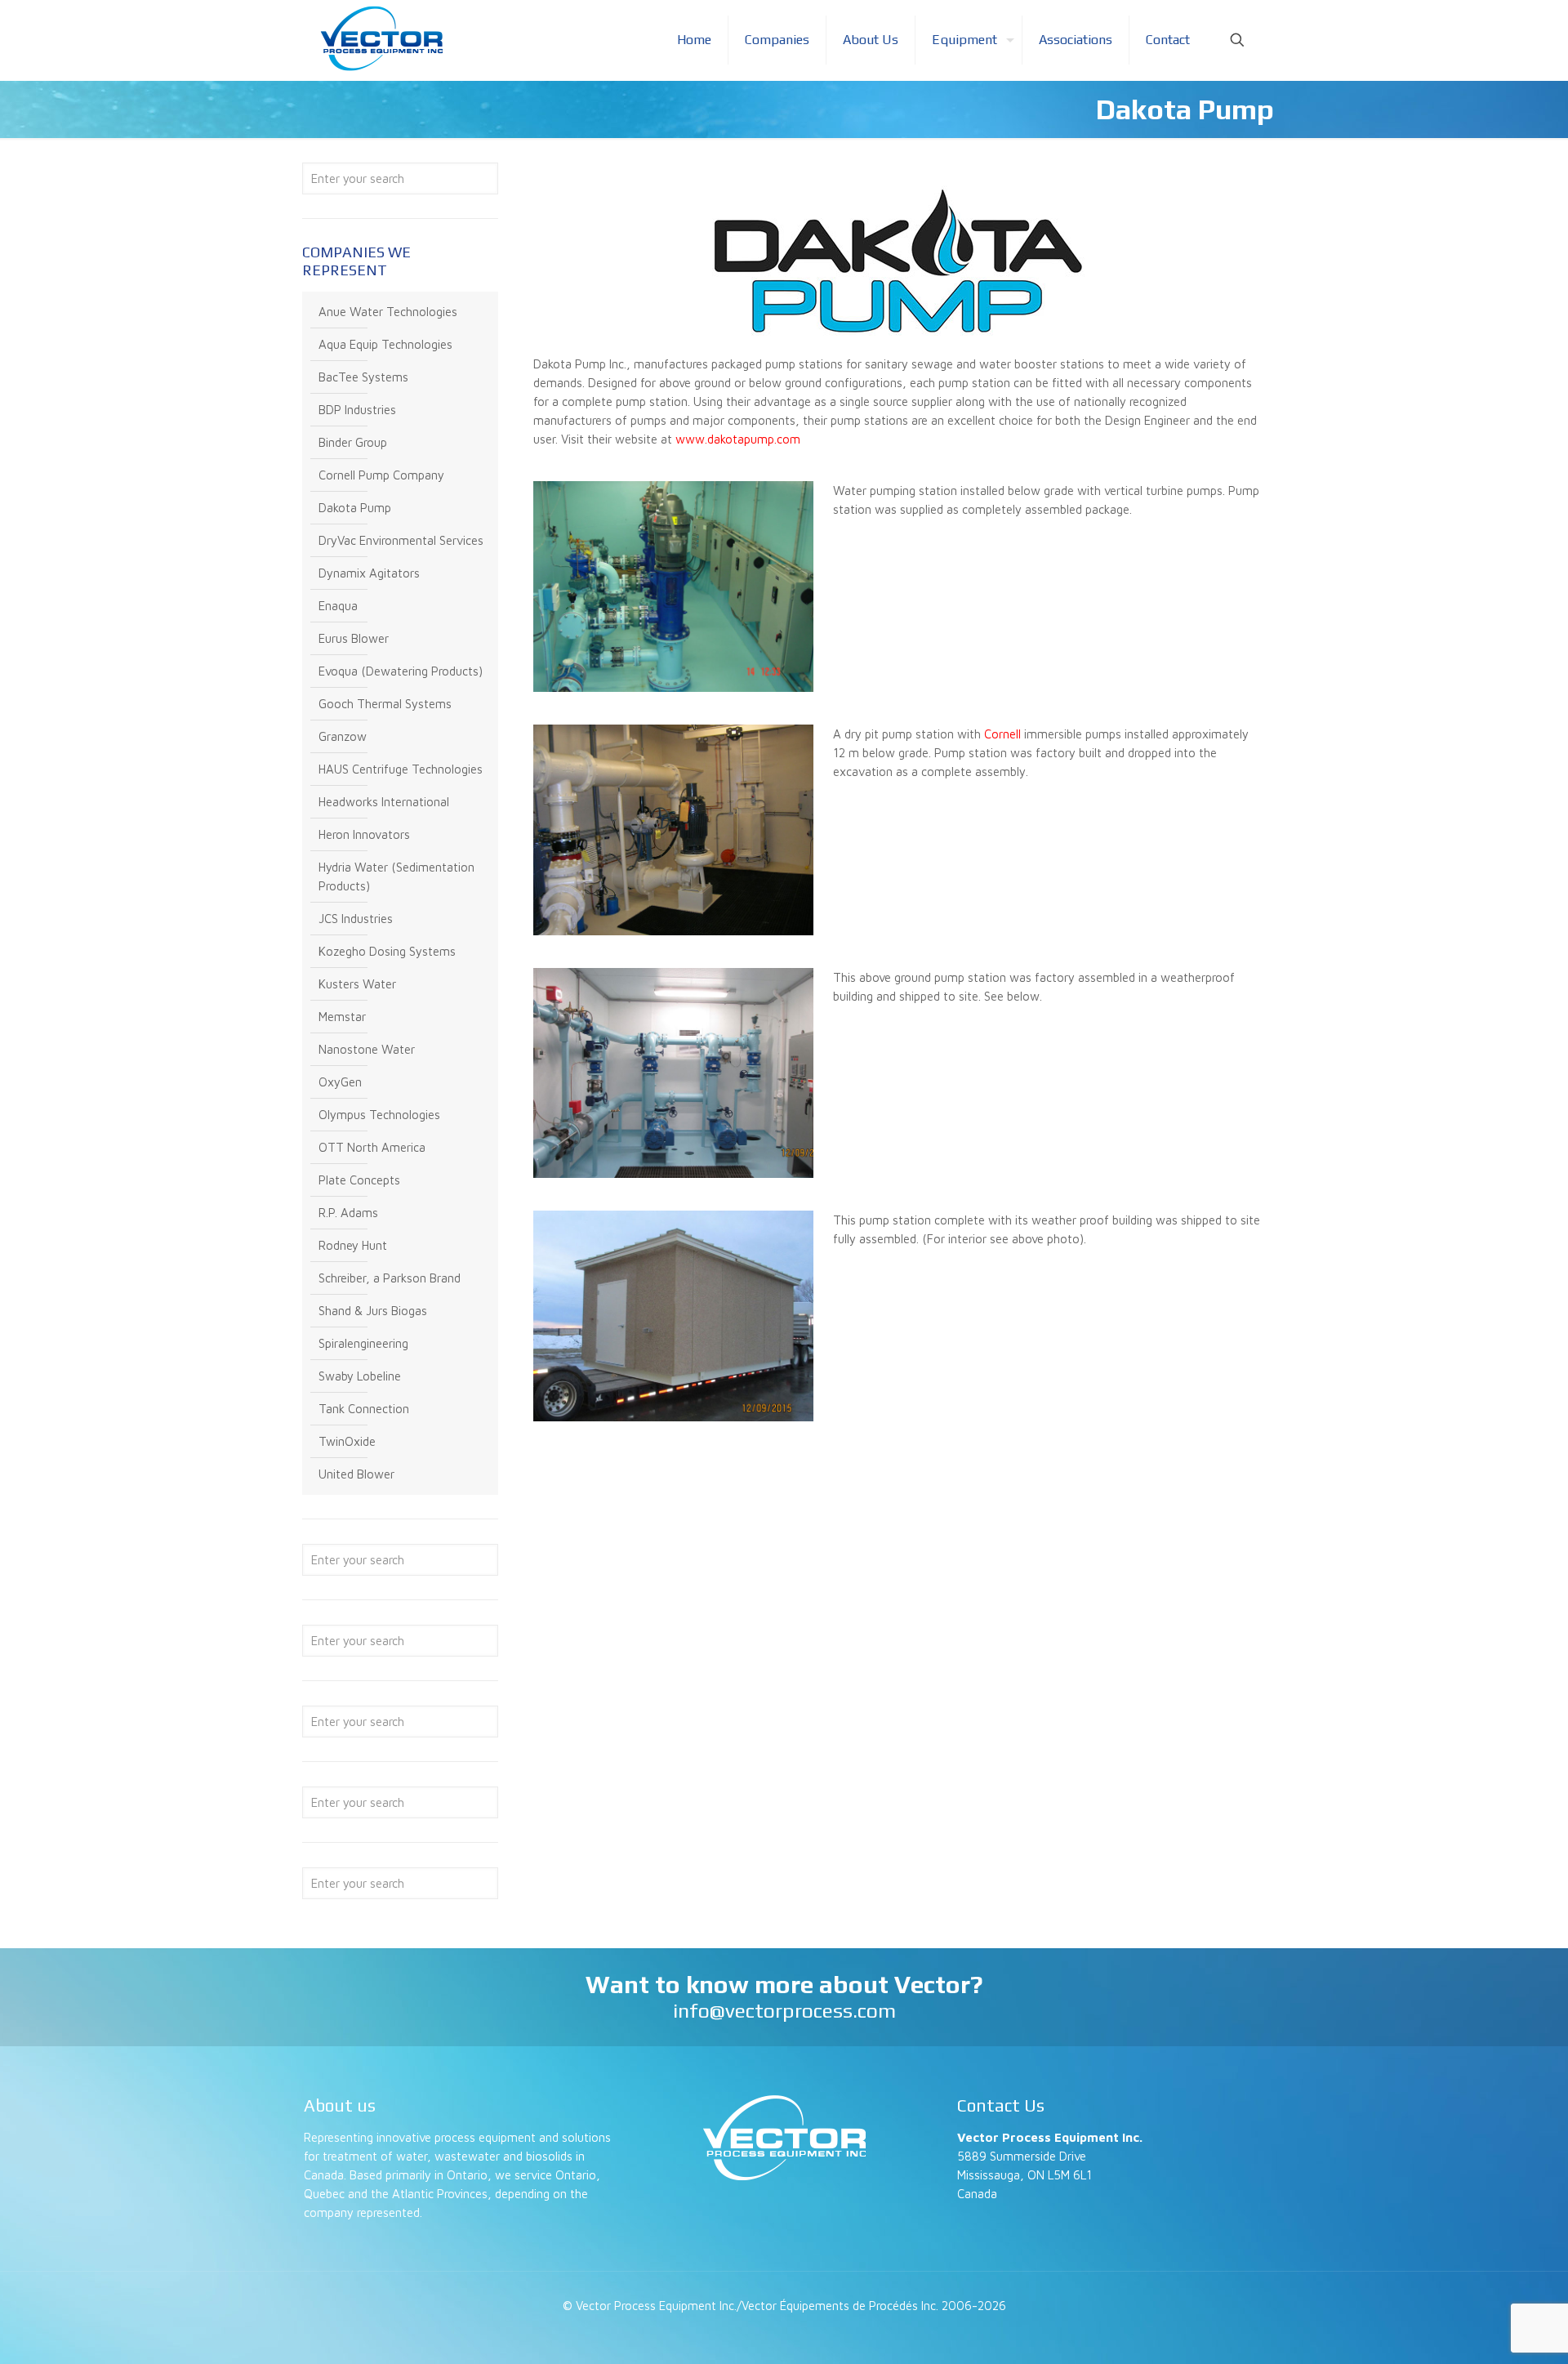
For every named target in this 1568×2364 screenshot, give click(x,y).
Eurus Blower (354, 638)
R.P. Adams (348, 1213)
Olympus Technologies (379, 1115)
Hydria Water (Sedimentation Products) (396, 876)
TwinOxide (347, 1441)
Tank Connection (364, 1409)
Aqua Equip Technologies (385, 344)
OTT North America (372, 1147)
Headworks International (384, 802)
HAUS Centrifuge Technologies (401, 769)
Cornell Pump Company (381, 475)
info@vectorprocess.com (784, 2011)
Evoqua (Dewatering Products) (401, 671)
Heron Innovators (364, 834)
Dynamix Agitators (369, 573)
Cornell (1002, 734)
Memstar (342, 1017)
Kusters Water (357, 984)
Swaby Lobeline (360, 1376)
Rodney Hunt (353, 1245)
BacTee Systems (363, 377)
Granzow (343, 736)
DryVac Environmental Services (401, 540)
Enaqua (338, 606)
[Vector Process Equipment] (381, 39)
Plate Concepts (359, 1180)
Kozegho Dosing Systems (387, 951)
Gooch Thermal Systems (385, 704)
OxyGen (340, 1082)
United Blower (356, 1474)
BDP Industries (357, 410)
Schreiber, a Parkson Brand (390, 1278)
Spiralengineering (363, 1343)
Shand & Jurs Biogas (373, 1311)
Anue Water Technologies (388, 312)
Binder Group (353, 442)
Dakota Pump (355, 508)
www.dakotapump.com (738, 439)
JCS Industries (356, 919)
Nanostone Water (367, 1049)
